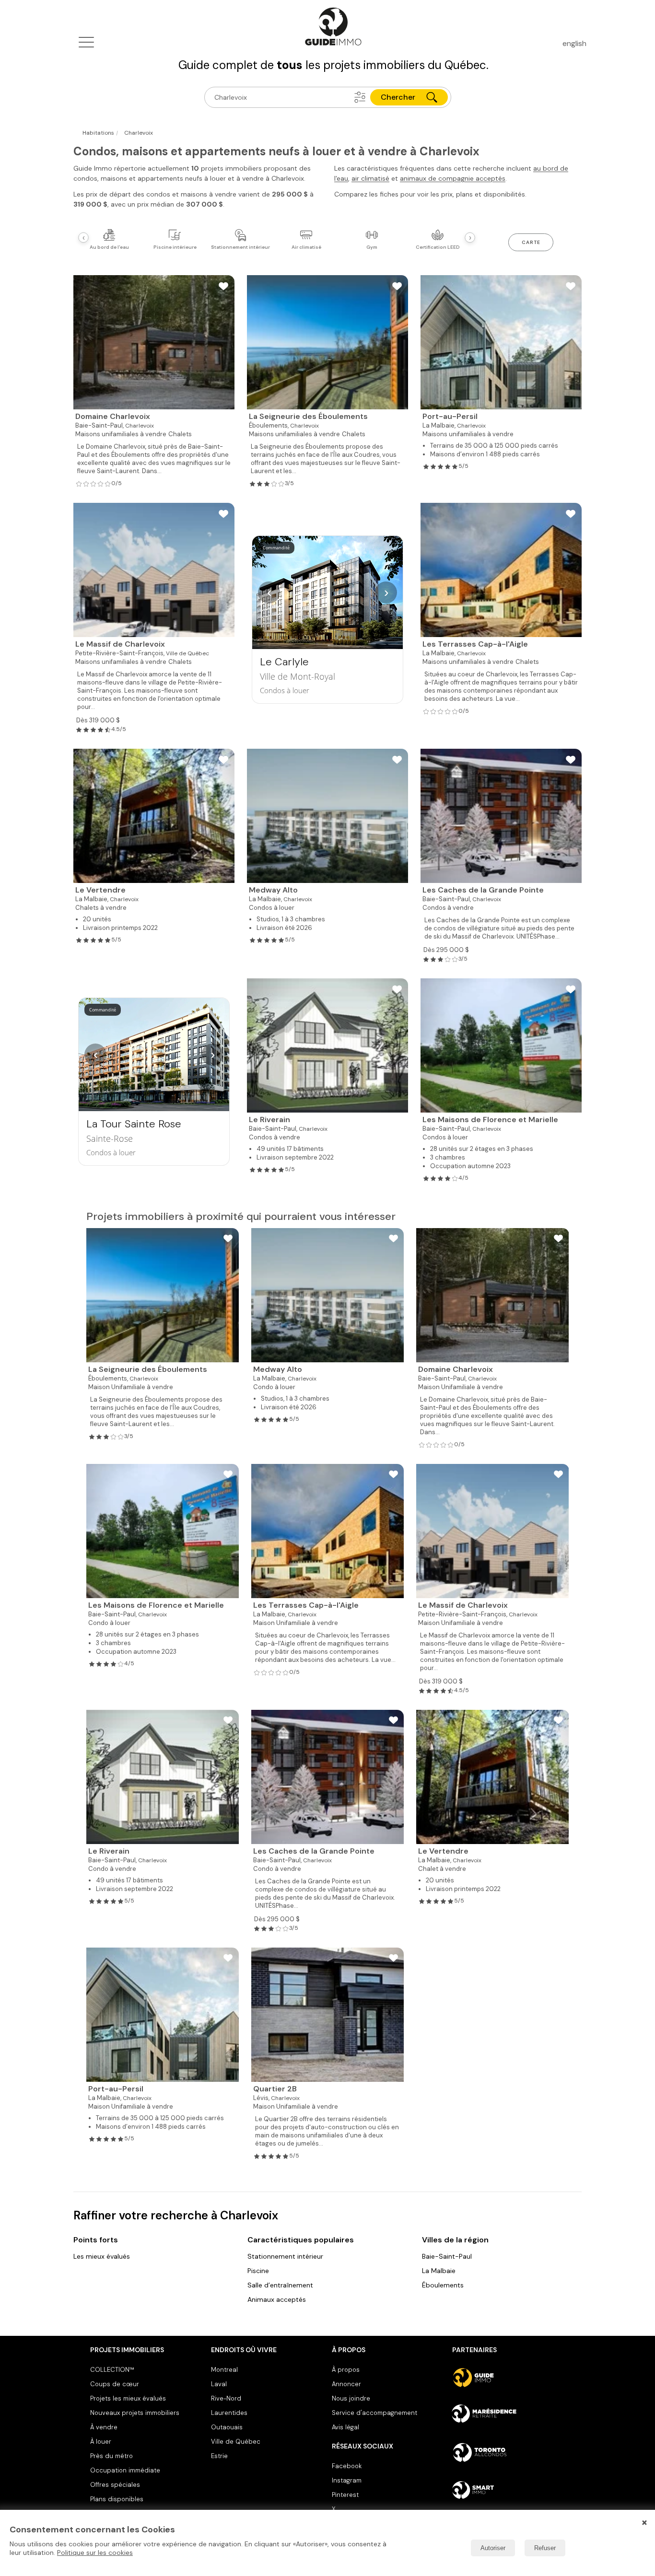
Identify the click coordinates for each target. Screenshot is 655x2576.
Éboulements (443, 2285)
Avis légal (345, 2427)
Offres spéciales (115, 2485)
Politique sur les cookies (95, 2553)
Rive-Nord (226, 2398)
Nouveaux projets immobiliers (135, 2413)
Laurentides (229, 2413)
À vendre (104, 2427)
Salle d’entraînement (280, 2285)
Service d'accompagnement (374, 2413)
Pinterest (345, 2495)
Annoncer (346, 2384)
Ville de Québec (236, 2442)
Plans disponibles (117, 2499)
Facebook (347, 2466)
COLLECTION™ (112, 2370)
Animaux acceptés (277, 2299)
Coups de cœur (115, 2384)
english (574, 43)
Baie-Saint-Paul (447, 2256)
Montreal (224, 2370)
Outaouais (227, 2427)
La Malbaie (439, 2271)
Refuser (545, 2548)
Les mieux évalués (102, 2256)
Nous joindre (351, 2398)
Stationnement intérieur (285, 2256)
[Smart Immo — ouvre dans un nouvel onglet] (509, 2490)
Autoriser (493, 2548)
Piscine (258, 2271)
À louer (101, 2442)
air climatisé (370, 178)
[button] (360, 97)
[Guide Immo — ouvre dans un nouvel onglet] (509, 2378)
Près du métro (111, 2456)
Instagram (347, 2480)
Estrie (219, 2456)
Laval (219, 2384)
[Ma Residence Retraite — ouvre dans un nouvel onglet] (509, 2415)
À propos (346, 2370)
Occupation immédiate (125, 2470)
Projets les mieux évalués (128, 2398)
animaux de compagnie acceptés (453, 178)
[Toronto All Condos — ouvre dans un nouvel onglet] (509, 2452)
